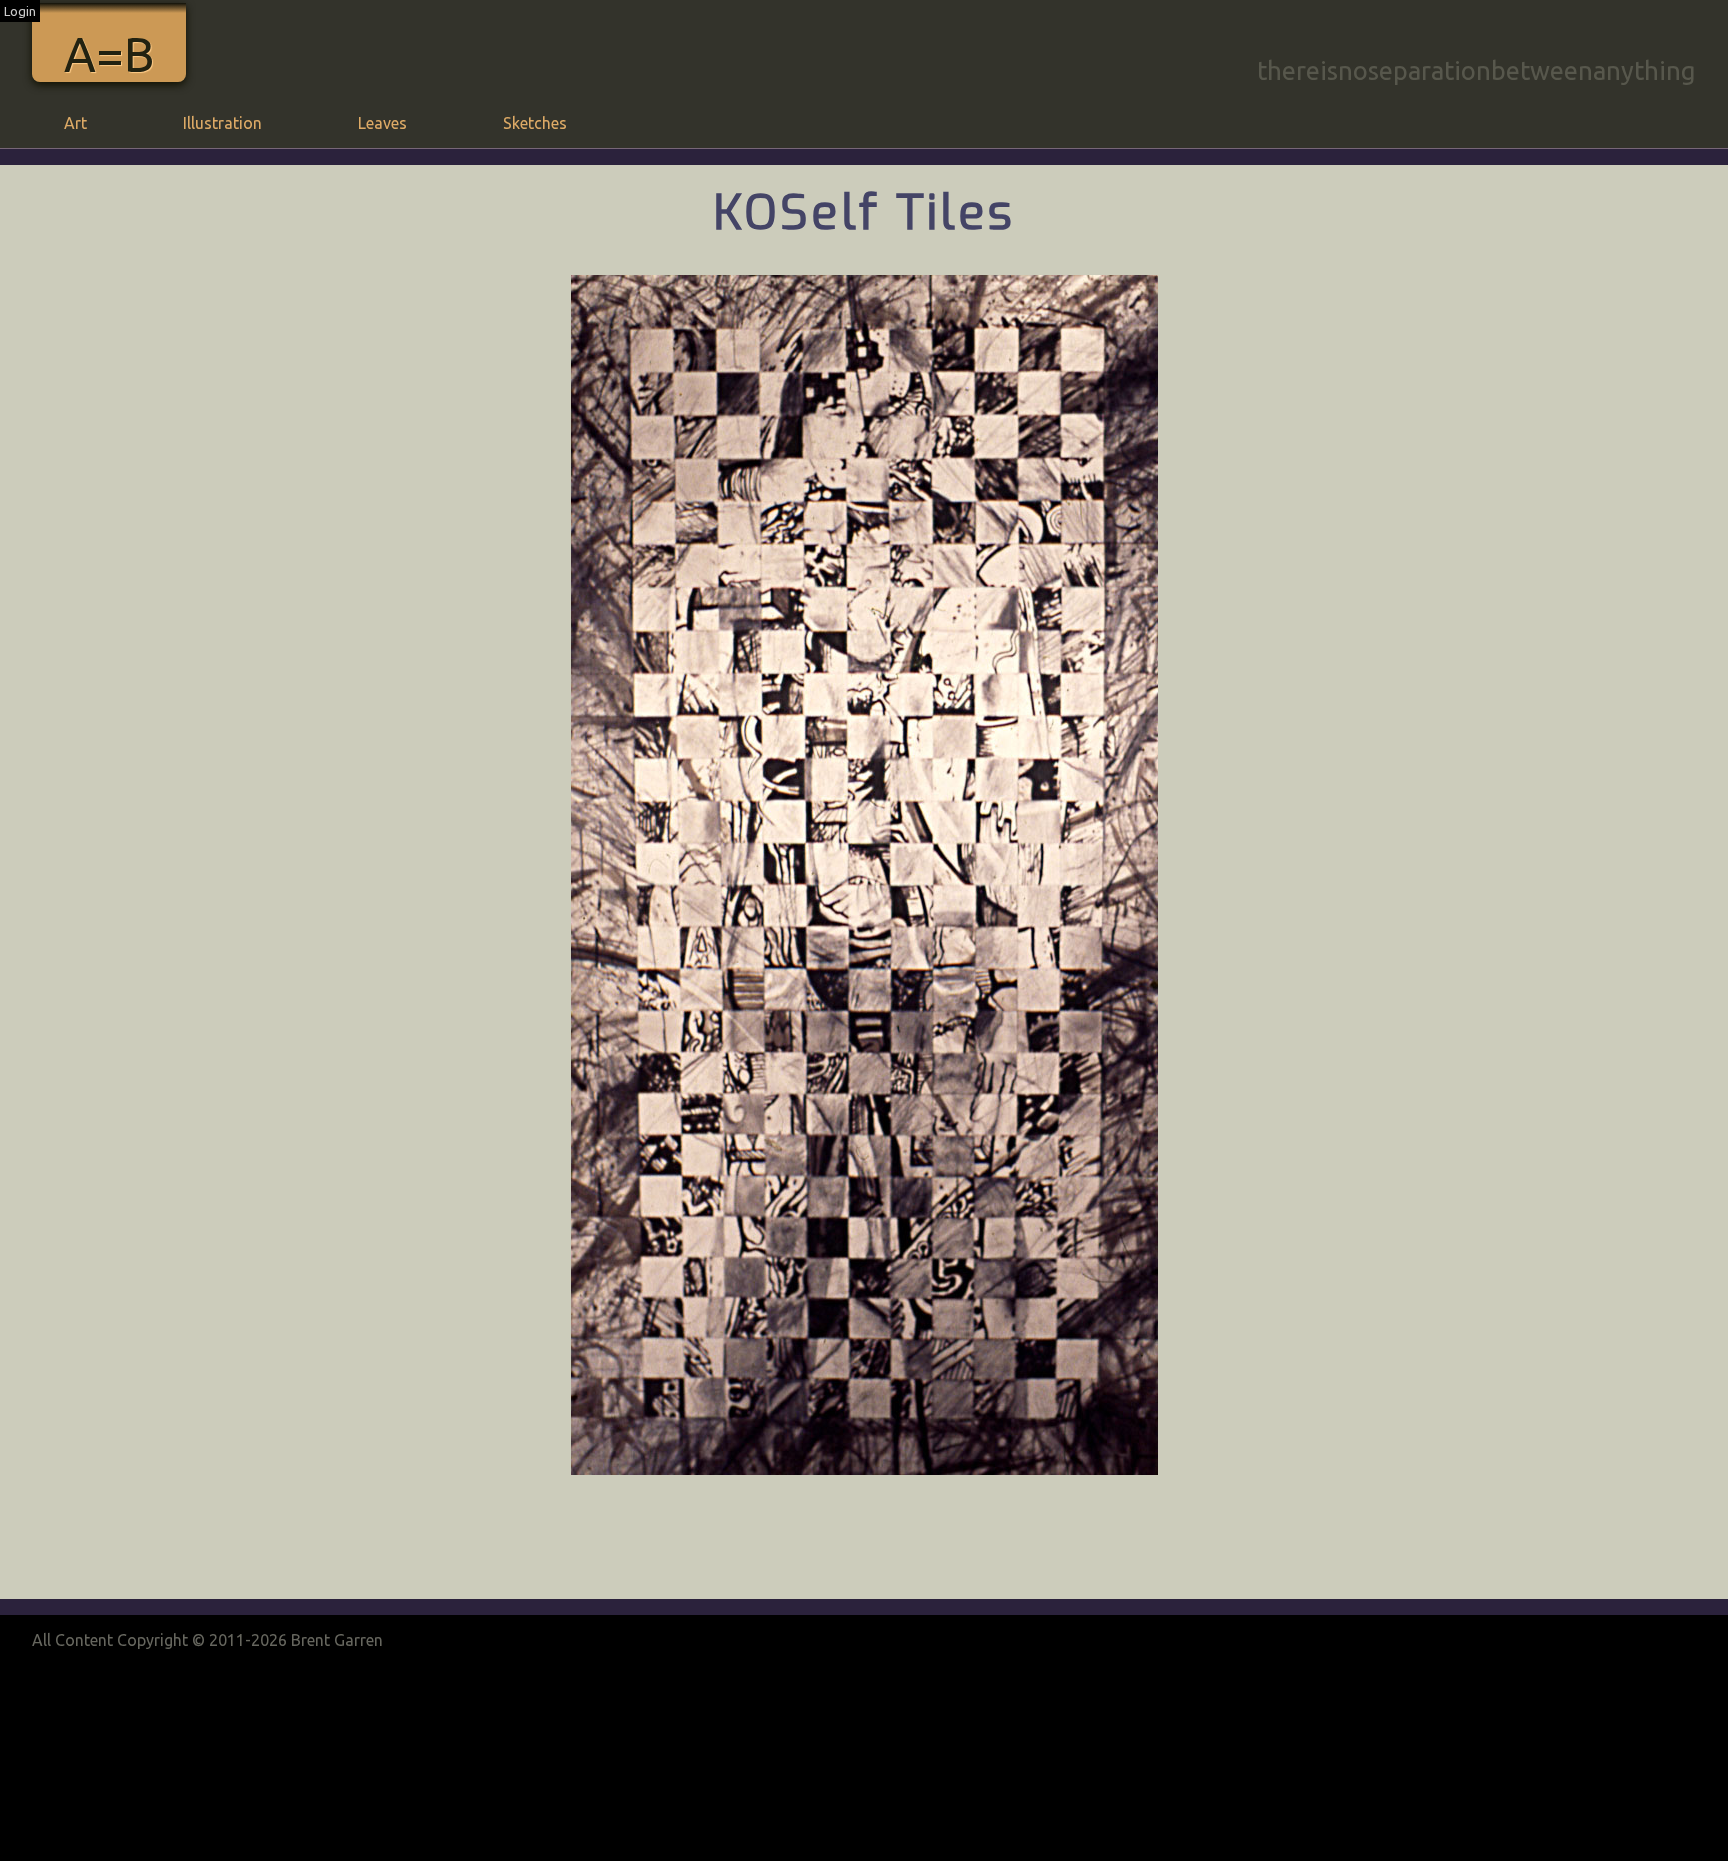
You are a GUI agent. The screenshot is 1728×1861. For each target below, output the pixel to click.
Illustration (222, 123)
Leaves (382, 123)
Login (20, 11)
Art (75, 123)
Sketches (535, 123)
